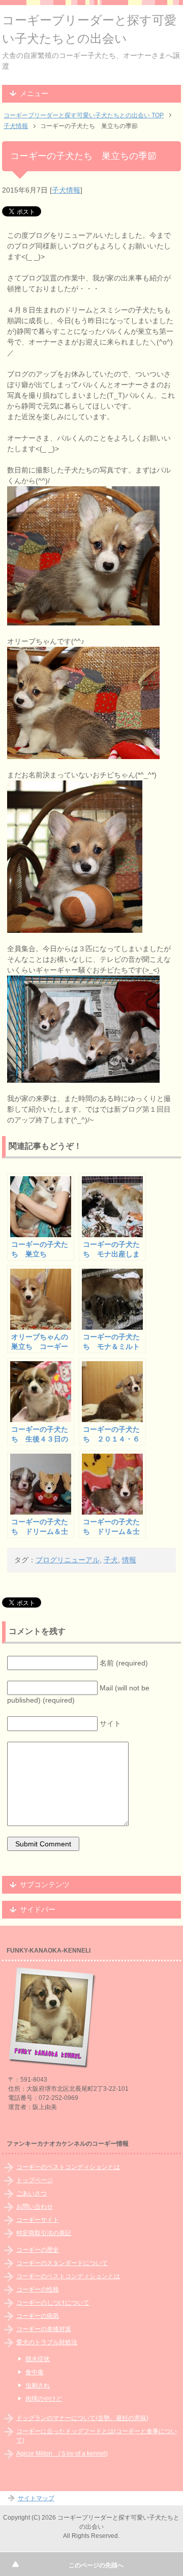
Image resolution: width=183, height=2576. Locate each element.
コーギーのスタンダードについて (62, 2263)
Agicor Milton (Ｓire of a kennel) (62, 2454)
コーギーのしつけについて (53, 2303)
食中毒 (35, 2372)
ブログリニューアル (68, 1560)
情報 (129, 1560)
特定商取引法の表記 (44, 2233)
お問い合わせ (35, 2207)
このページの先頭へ (96, 2565)
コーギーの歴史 (38, 2250)
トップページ (35, 2180)
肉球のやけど (44, 2399)
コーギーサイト (38, 2220)
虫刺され (38, 2385)
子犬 (111, 1560)
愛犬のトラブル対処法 (47, 2342)
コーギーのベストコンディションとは (68, 2167)
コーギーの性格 (38, 2289)
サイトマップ (36, 2498)
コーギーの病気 (38, 2316)
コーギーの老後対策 (44, 2329)
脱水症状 (38, 2359)
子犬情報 (66, 190)
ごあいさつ (32, 2193)
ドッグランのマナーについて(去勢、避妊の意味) (82, 2418)
